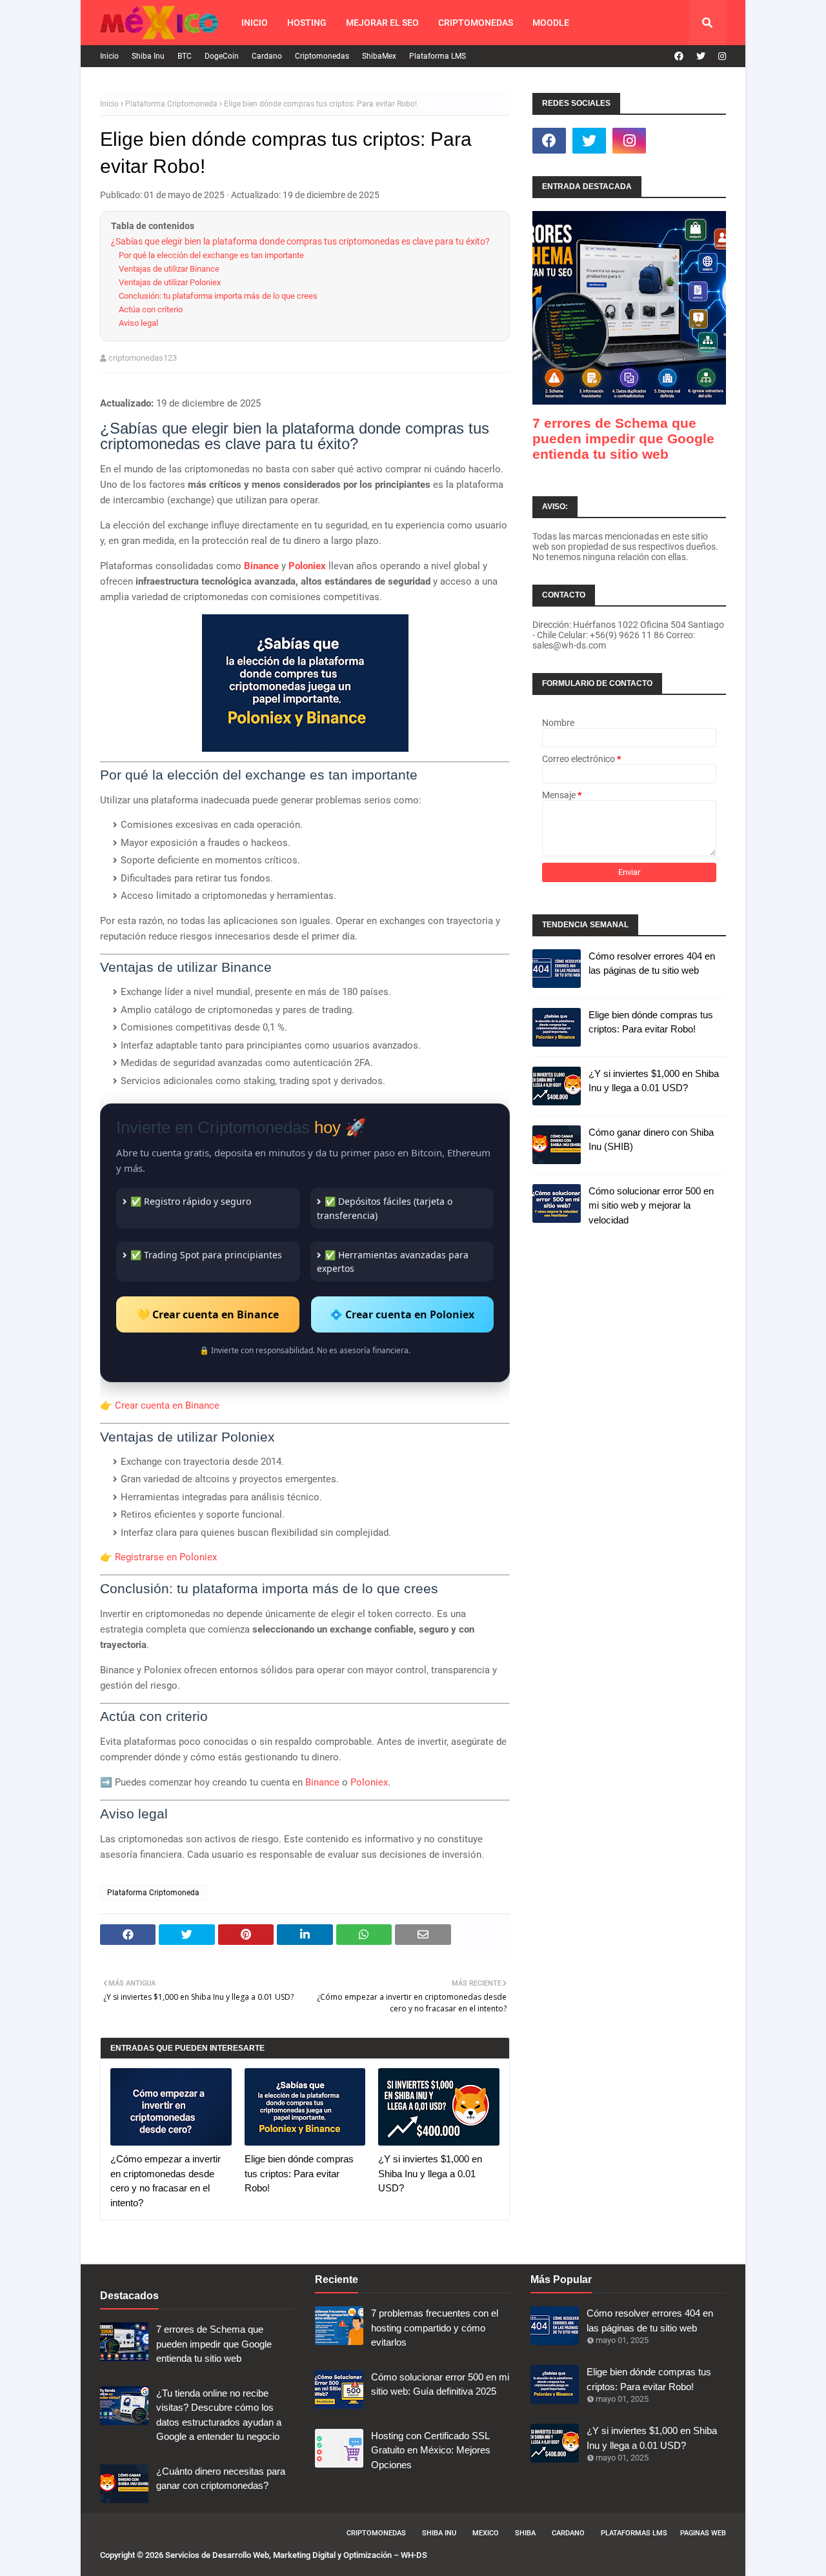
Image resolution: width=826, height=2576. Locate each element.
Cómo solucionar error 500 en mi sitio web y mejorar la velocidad (651, 1205)
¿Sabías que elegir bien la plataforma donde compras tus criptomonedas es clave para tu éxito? (300, 241)
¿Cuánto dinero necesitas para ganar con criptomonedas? (221, 2479)
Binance (261, 566)
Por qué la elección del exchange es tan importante (211, 255)
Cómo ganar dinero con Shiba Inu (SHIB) (651, 1140)
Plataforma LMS (438, 56)
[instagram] (720, 56)
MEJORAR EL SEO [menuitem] (382, 23)
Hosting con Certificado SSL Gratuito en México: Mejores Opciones (431, 2450)
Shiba (525, 2533)
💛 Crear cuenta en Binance (208, 1314)
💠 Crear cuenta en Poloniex (402, 1314)
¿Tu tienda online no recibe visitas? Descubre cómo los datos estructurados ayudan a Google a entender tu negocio (219, 2415)
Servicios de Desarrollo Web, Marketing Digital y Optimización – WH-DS (296, 2555)
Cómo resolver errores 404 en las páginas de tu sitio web (652, 963)
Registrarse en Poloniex (166, 1557)
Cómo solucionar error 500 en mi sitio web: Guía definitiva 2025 (440, 2384)
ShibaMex (379, 56)
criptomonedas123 (143, 358)
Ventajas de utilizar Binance (169, 269)
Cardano (267, 56)
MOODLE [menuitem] (551, 23)
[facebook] (679, 56)
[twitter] (701, 56)
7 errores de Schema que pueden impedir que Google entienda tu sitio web (623, 438)
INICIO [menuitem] (255, 23)
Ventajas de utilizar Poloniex (170, 282)
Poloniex (307, 566)
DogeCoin (222, 56)
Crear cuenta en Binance (167, 1405)
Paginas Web (703, 2533)
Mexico (486, 2533)
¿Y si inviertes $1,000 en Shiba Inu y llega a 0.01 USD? (430, 2173)
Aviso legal (138, 323)
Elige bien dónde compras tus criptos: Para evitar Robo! (299, 2173)
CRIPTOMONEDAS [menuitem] (476, 23)
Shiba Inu (148, 56)
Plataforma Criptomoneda (171, 104)
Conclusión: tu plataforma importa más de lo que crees (218, 296)
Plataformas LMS (634, 2533)
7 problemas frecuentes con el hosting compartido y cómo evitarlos (435, 2328)
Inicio (109, 56)
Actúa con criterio (151, 309)
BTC (185, 56)
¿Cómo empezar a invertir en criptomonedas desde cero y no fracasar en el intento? (166, 2181)
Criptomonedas (322, 56)
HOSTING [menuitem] (307, 23)
